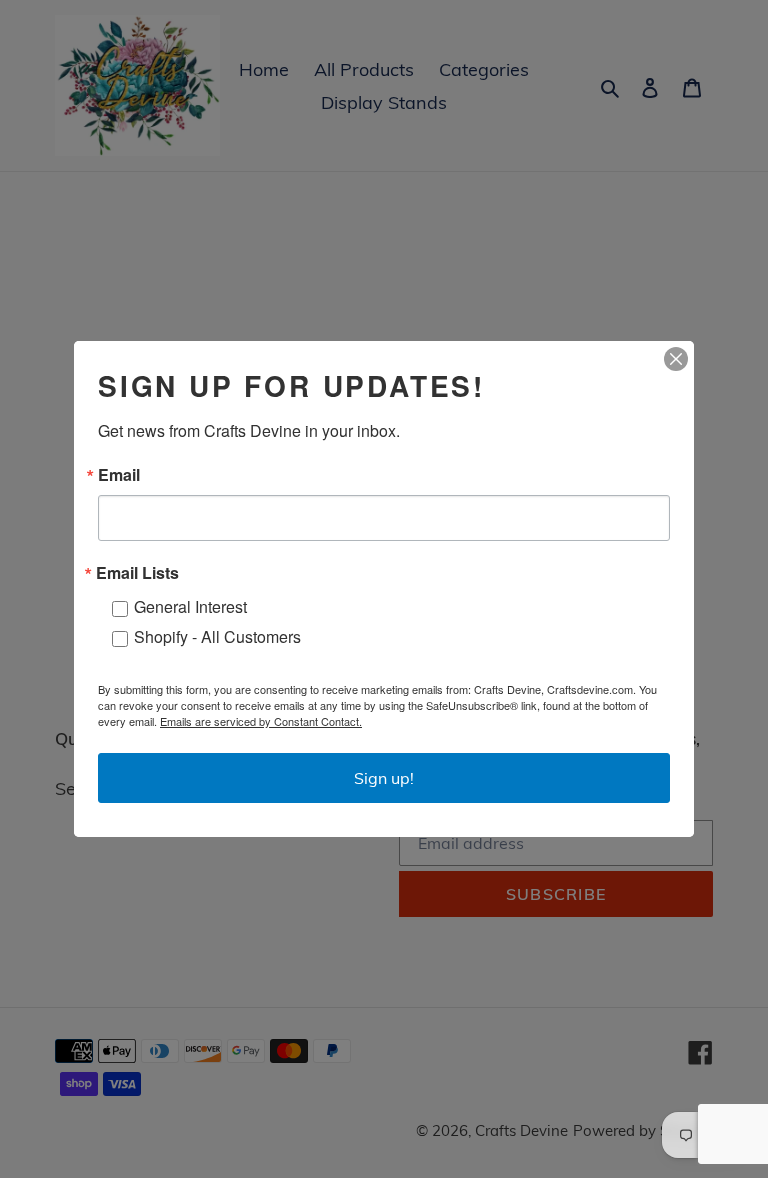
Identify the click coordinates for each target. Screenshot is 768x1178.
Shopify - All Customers (217, 636)
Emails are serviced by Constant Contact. (261, 721)
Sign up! (384, 778)
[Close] (676, 359)
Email (119, 475)
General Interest (190, 606)
